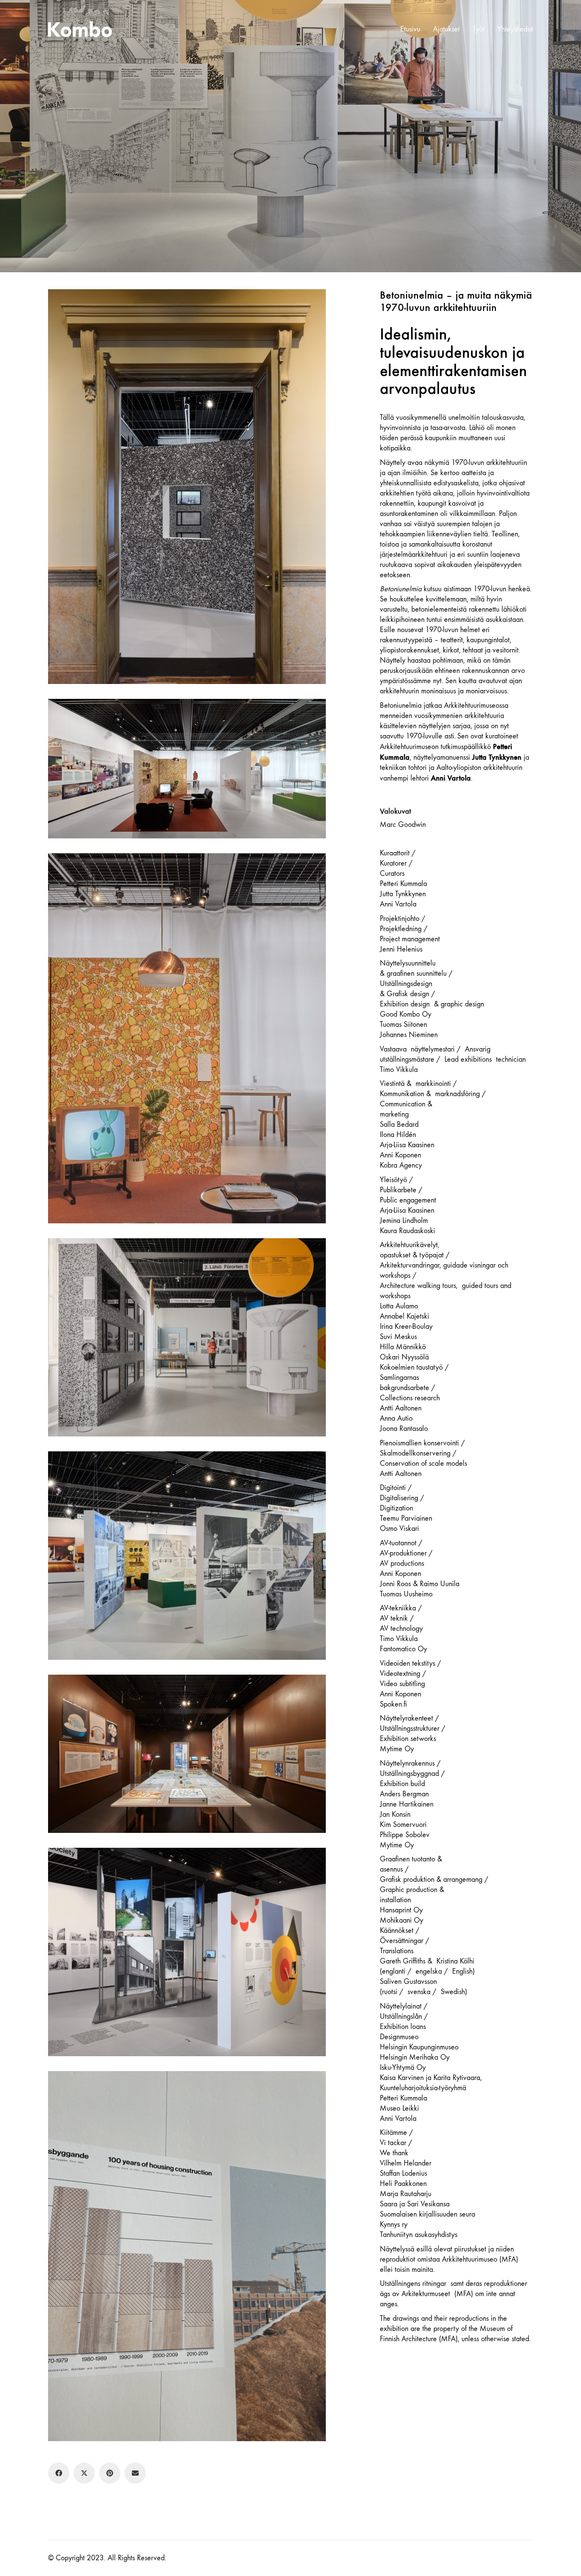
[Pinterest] (110, 2473)
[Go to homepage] (80, 29)
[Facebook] (59, 2473)
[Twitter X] (84, 2473)
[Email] (135, 2473)
